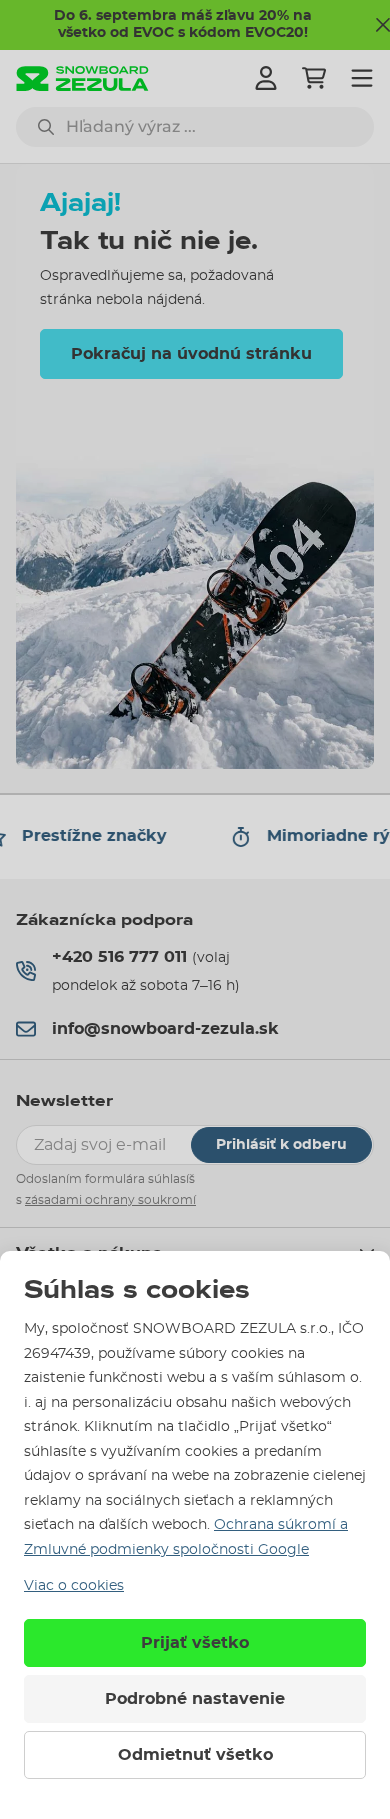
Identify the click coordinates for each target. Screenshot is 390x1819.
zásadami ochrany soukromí (110, 1200)
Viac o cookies (74, 1586)
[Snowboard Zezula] (82, 78)
